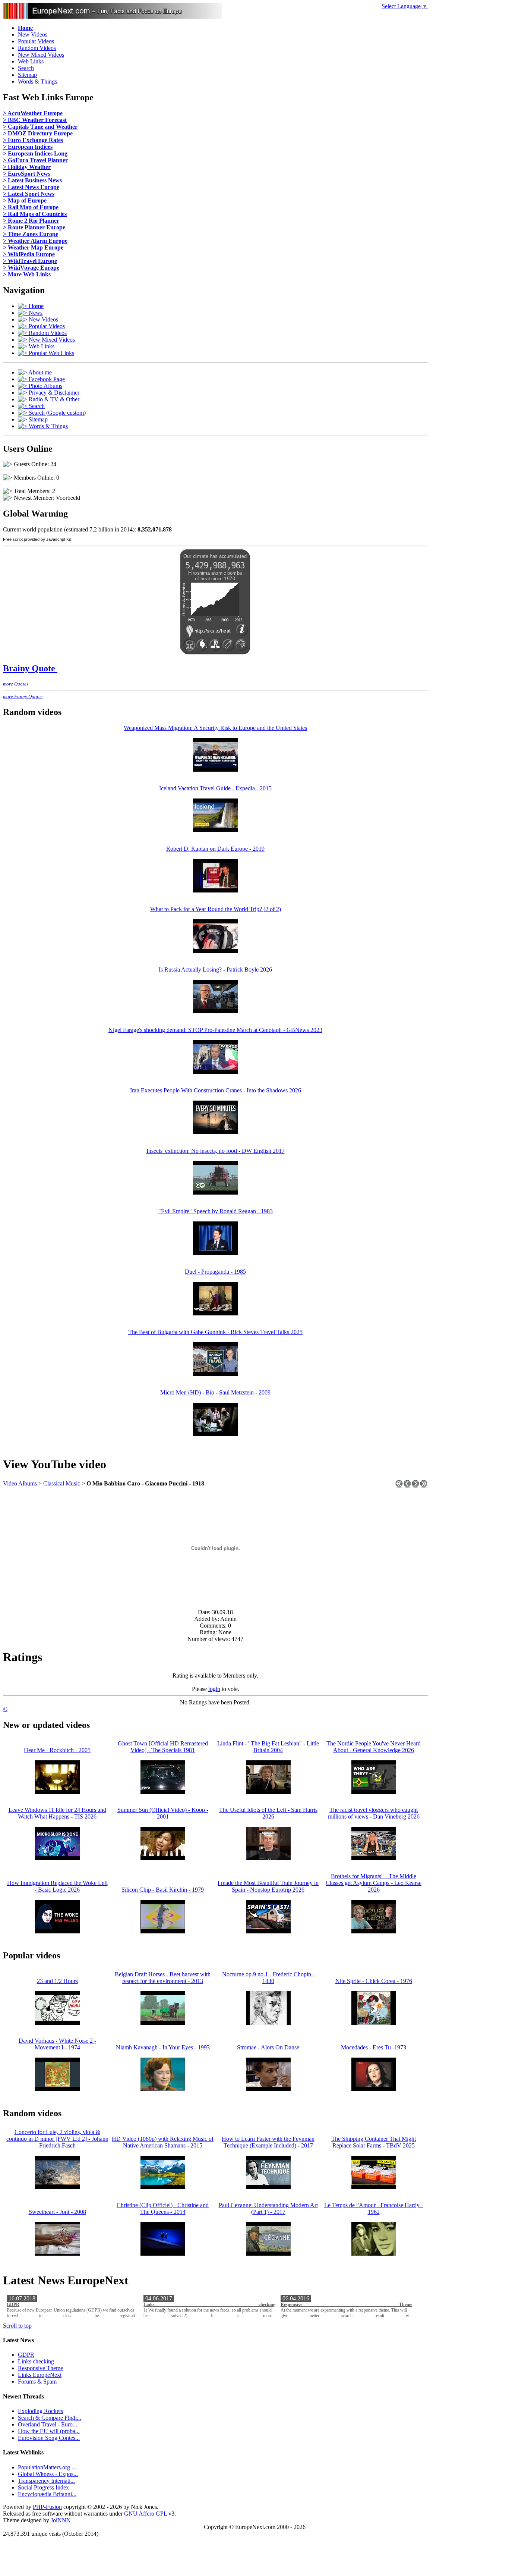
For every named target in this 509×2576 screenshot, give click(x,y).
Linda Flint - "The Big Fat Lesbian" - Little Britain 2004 (268, 1747)
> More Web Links (27, 274)
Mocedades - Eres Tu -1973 (374, 2047)
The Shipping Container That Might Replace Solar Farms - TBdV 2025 (374, 2142)
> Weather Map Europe (33, 247)
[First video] (399, 1486)
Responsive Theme (346, 2304)
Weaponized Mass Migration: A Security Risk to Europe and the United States (215, 728)
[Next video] (415, 1486)
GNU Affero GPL (146, 2514)
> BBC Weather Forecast (35, 120)
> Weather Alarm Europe (35, 241)
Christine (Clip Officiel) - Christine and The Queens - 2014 (163, 2208)
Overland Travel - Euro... (48, 2424)
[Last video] (424, 1486)
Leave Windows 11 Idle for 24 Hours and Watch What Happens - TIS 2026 (57, 1813)
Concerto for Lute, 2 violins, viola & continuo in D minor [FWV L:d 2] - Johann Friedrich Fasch (57, 2139)
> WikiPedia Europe (29, 254)
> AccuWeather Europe (33, 113)
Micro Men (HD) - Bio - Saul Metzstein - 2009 (215, 1392)
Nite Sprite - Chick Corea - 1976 (374, 1981)
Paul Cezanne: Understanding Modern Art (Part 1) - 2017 (268, 2208)
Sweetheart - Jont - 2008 (57, 2212)
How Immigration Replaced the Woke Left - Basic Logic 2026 (57, 1886)
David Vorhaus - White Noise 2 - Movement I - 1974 (57, 2044)
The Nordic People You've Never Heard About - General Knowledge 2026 (374, 1747)
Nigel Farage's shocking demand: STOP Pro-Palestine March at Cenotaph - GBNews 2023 (215, 1030)
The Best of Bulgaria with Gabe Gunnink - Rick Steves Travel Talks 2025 (215, 1332)
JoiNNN (61, 2520)
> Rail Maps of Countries (35, 214)
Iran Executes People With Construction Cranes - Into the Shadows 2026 (216, 1090)
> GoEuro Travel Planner (35, 160)
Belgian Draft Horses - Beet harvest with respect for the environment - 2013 (163, 1978)
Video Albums (20, 1483)
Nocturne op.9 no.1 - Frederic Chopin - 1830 (268, 1978)
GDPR (13, 2304)
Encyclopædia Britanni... (47, 2494)
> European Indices (28, 147)
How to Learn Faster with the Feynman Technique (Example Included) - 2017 (268, 2142)
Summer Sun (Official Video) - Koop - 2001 (163, 1813)
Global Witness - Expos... (48, 2474)
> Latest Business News (32, 180)
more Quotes (16, 684)
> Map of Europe (25, 200)
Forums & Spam (37, 2382)
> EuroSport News (27, 174)
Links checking (209, 2304)
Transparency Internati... (46, 2481)
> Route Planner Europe (34, 227)
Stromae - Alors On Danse (268, 2047)
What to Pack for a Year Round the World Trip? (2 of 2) (216, 909)
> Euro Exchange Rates (33, 140)
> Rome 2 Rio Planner (31, 221)
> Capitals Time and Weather (40, 127)
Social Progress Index (43, 2487)
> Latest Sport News (29, 194)
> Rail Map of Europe (31, 207)
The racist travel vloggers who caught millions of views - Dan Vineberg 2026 (374, 1813)
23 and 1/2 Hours (57, 1981)
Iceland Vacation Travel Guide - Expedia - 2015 (215, 788)
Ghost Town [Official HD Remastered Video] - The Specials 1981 (163, 1747)
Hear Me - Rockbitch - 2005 (57, 1750)
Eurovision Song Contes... (49, 2438)
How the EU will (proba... (49, 2431)
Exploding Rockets (40, 2411)
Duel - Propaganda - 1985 (215, 1272)
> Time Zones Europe (31, 234)
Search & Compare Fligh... (50, 2418)
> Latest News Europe (31, 187)
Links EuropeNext (40, 2375)
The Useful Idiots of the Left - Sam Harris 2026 (268, 1813)
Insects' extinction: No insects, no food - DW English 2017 (216, 1151)
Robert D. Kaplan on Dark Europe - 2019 (215, 849)
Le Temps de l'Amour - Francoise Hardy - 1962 (374, 2208)
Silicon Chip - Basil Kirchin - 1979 (163, 1890)
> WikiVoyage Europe (31, 268)
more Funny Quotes (23, 696)
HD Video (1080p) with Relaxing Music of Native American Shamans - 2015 (163, 2142)
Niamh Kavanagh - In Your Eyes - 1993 (163, 2047)
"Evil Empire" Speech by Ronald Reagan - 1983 (216, 1211)
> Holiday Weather (27, 167)
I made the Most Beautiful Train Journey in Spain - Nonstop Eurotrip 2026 (268, 1886)
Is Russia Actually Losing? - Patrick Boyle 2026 (215, 969)
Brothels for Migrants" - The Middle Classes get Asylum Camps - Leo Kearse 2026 (374, 1883)
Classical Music (62, 1483)
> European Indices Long (35, 153)
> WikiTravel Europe (30, 261)
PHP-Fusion (47, 2507)
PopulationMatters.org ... (47, 2467)
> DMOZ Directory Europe (38, 133)
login (214, 1689)
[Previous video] (407, 1486)
